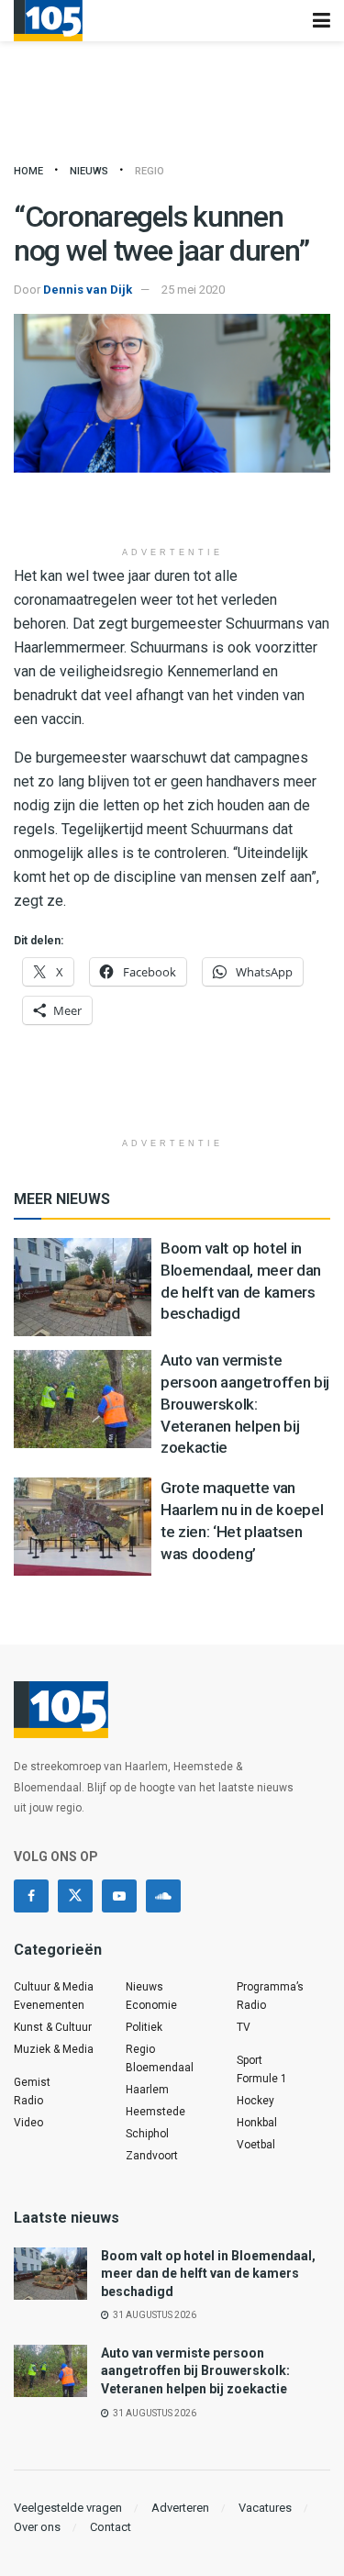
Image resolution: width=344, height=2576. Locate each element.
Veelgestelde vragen (68, 2508)
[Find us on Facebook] (31, 1896)
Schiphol (147, 2134)
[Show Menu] (322, 21)
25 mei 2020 (193, 290)
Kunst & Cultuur (53, 2027)
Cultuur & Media (54, 1987)
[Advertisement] (172, 509)
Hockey (255, 2101)
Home (28, 171)
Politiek (144, 2027)
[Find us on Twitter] (75, 1896)
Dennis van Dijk (88, 290)
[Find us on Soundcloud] (163, 1896)
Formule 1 (262, 2079)
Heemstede (155, 2112)
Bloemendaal (160, 2068)
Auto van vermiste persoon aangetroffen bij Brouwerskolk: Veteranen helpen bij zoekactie (245, 1404)
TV (244, 2027)
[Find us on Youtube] (119, 1896)
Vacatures (265, 2508)
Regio (150, 171)
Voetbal (256, 2145)
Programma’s (270, 1987)
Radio (28, 2101)
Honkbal (257, 2123)
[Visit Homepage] (48, 21)
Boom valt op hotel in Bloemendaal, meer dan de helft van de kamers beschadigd (208, 2274)
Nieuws (89, 171)
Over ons (37, 2527)
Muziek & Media (54, 2049)
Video (28, 2123)
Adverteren (180, 2508)
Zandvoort (152, 2156)
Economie (151, 2005)
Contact (111, 2527)
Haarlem (147, 2090)
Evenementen (49, 2005)
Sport (250, 2060)
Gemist (32, 2082)
